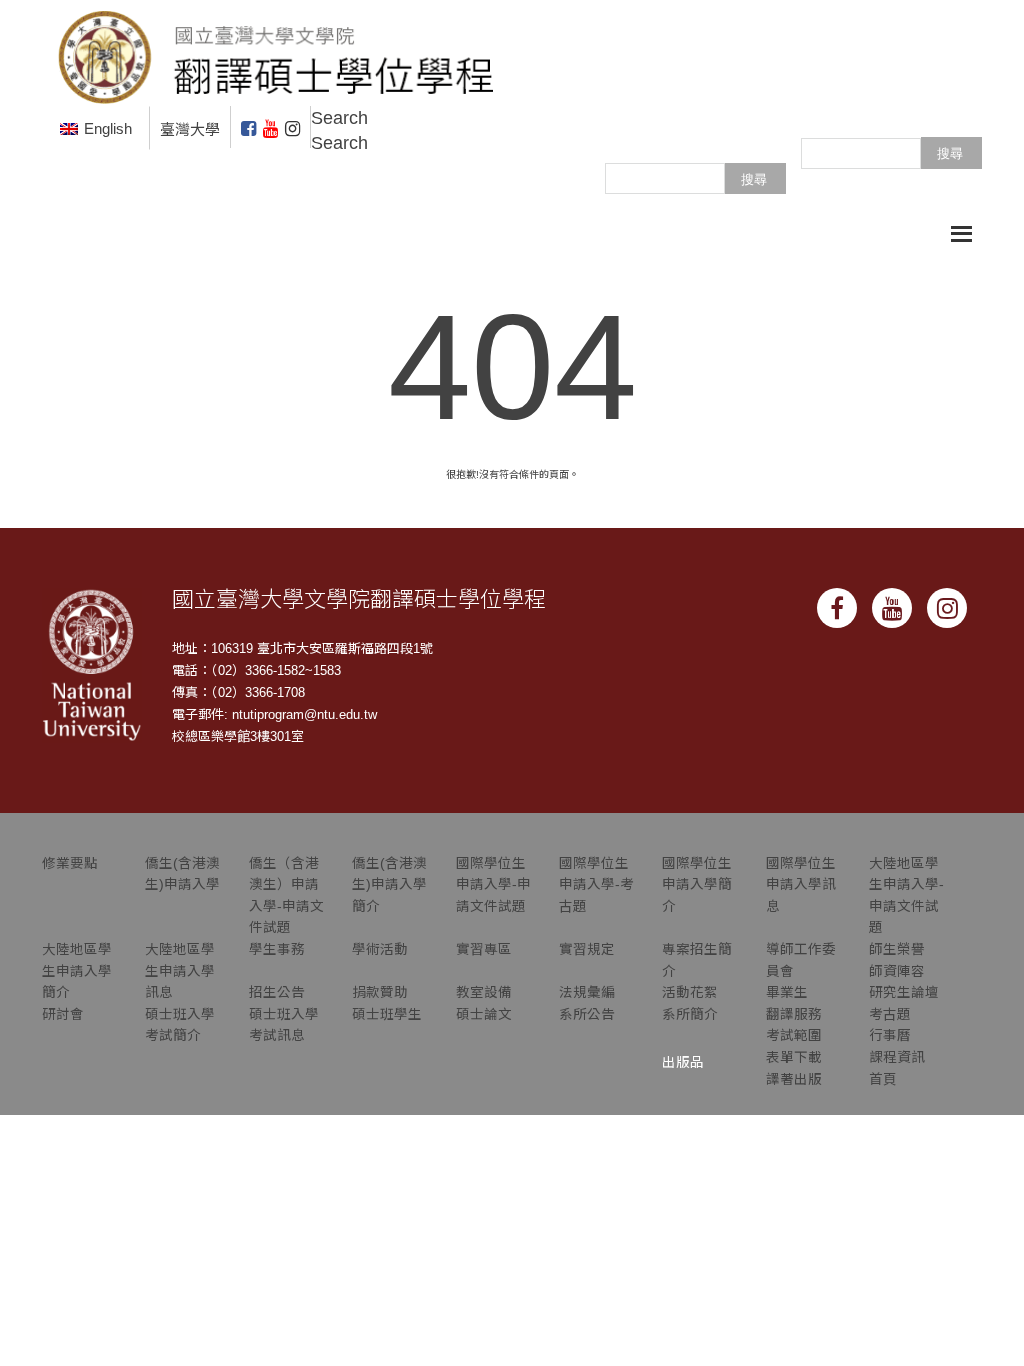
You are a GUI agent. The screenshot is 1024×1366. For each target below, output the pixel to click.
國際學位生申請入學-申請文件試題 (493, 885)
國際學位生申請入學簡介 (697, 885)
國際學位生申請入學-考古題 (596, 885)
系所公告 (587, 1014)
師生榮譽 (897, 949)
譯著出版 (794, 1079)
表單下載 (794, 1057)
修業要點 (70, 863)
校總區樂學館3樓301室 (238, 736)
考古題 (890, 1014)
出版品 (683, 1062)
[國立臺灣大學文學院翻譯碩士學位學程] (277, 51)
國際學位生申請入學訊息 (801, 885)
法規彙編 (587, 992)
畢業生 (787, 992)
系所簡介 (690, 1014)
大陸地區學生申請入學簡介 (77, 971)
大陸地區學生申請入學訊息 (180, 971)
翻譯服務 (794, 1014)
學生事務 (277, 949)
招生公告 (277, 992)
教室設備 (484, 992)
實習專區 (484, 949)
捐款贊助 (380, 992)
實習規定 (587, 949)
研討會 (63, 1014)
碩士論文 (484, 1014)
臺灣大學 (190, 129)
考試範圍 (794, 1035)
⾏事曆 (890, 1035)
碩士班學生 (387, 1014)
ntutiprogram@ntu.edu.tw (304, 714)
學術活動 (380, 949)
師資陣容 (897, 971)
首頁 (883, 1079)
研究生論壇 (904, 992)
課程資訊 (897, 1057)
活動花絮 (690, 992)
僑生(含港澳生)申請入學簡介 (389, 885)
